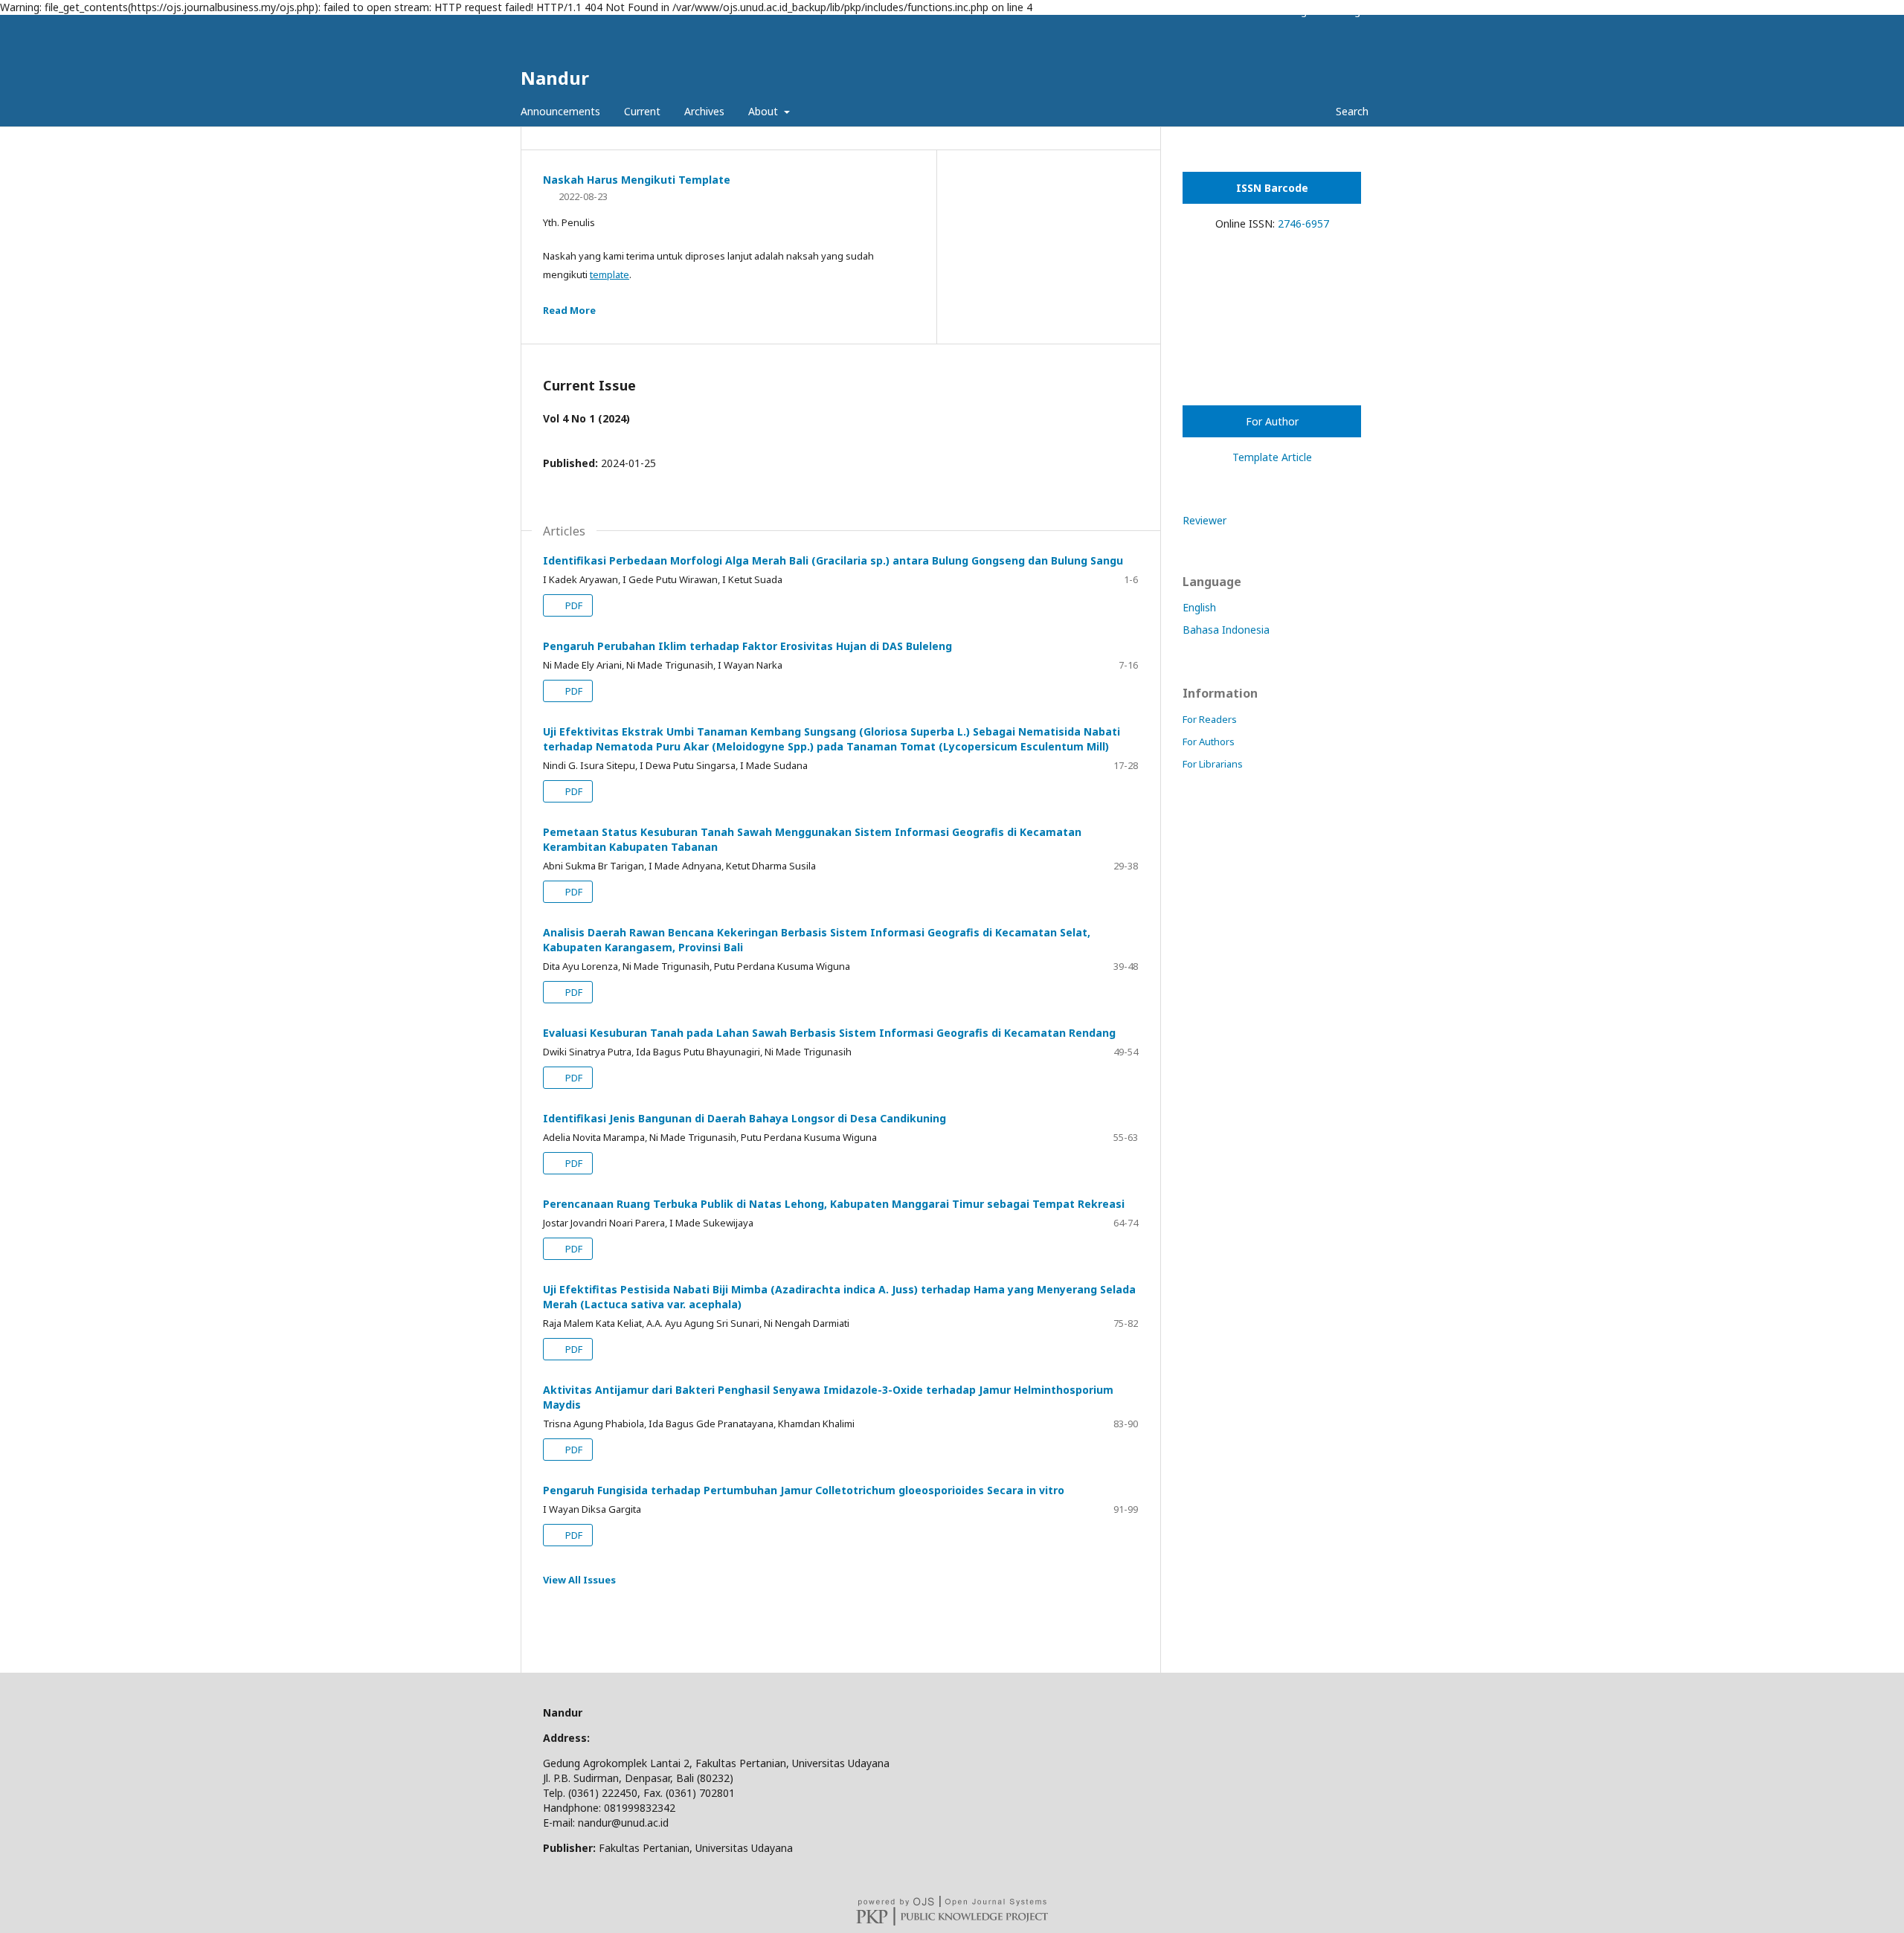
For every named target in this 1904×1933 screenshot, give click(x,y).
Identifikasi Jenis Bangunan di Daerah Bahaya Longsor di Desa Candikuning (744, 1118)
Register (1308, 11)
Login (1356, 11)
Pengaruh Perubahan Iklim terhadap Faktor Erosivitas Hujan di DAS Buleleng (747, 646)
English (1199, 607)
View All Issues (579, 1580)
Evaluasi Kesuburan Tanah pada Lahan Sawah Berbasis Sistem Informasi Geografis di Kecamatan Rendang (829, 1033)
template (610, 274)
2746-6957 (1303, 223)
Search (1351, 111)
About (765, 111)
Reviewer (1205, 520)
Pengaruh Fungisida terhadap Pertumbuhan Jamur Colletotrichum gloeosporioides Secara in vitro (804, 1490)
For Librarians (1213, 764)
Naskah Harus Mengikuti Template (637, 180)
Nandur (555, 78)
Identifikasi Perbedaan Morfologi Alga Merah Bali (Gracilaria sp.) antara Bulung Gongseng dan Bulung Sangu (833, 560)
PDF (573, 605)
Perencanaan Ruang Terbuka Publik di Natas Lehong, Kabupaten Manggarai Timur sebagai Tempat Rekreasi (834, 1204)
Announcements (560, 111)
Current (642, 111)
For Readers (1210, 719)
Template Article (1272, 457)
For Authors (1209, 742)
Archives (704, 111)
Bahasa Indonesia (1226, 630)
